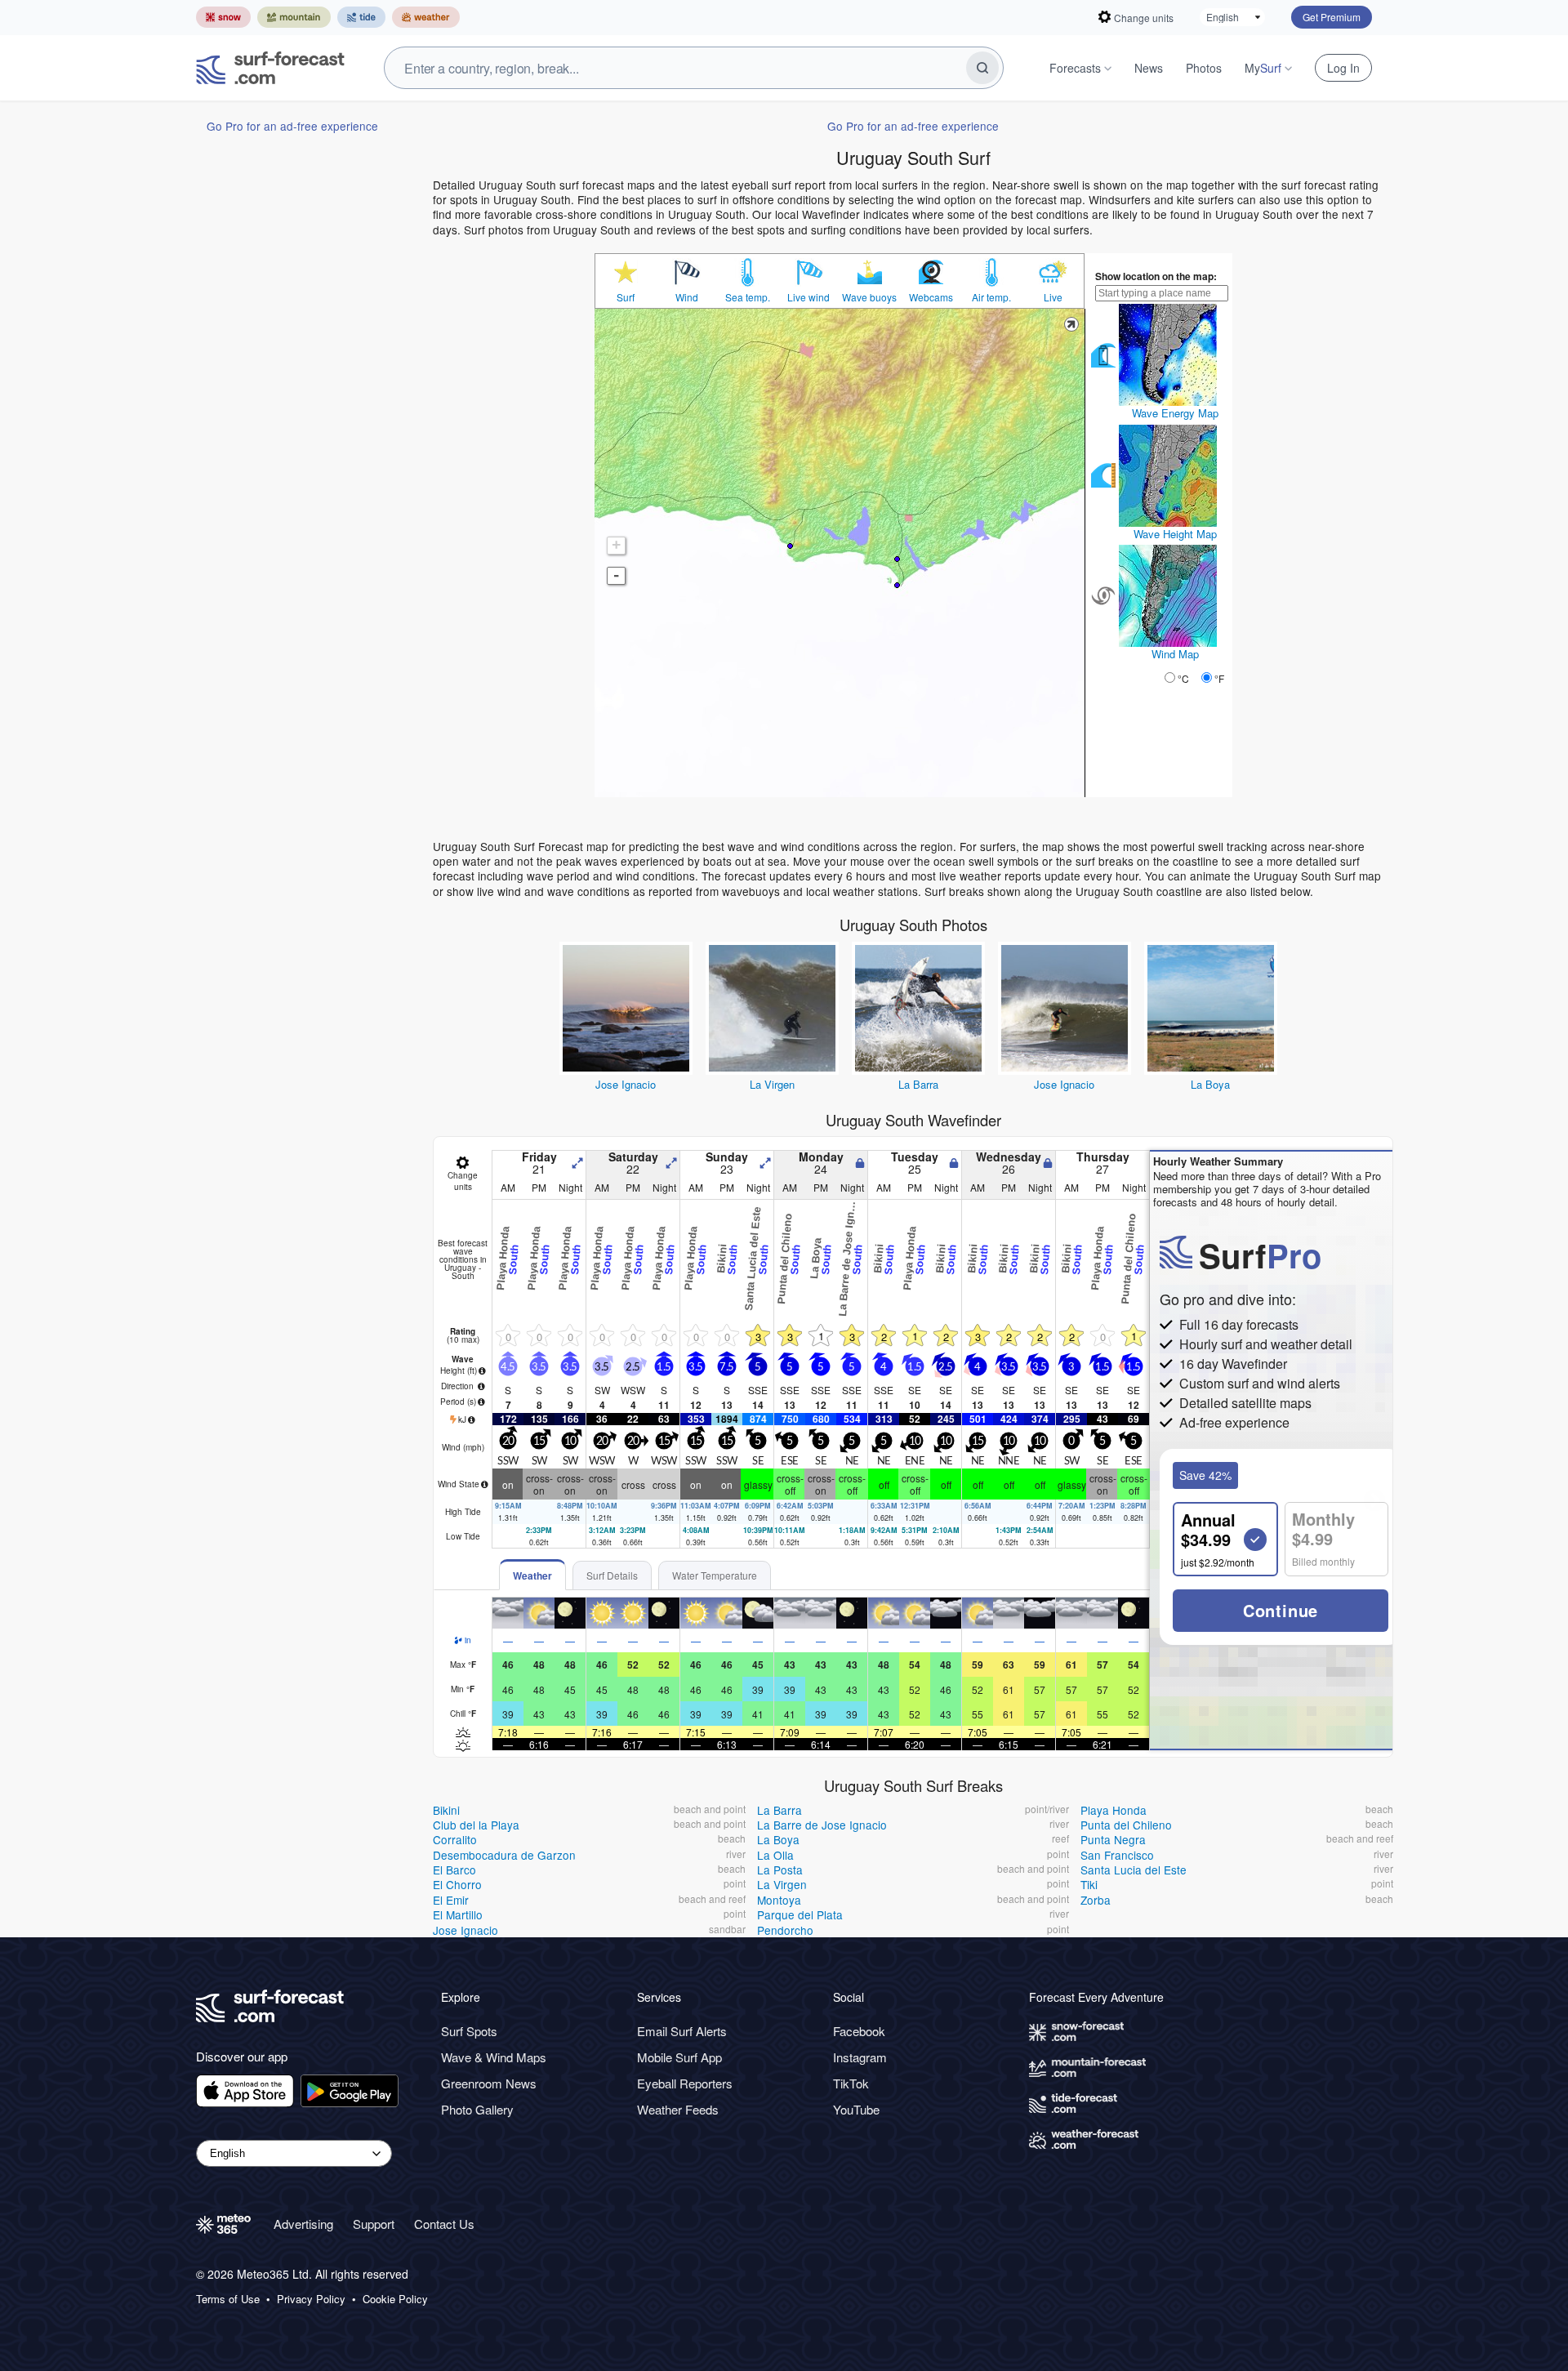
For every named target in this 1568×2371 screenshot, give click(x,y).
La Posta (780, 1870)
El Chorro (457, 1884)
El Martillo (458, 1914)
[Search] (982, 68)
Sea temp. (748, 297)
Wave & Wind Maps (494, 2057)
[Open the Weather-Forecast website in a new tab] (426, 17)
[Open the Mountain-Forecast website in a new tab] (294, 17)
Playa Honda (1114, 1810)
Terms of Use (228, 2299)
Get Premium (1332, 17)
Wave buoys (869, 297)
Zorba (1096, 1900)
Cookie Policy (395, 2299)
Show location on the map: (1156, 276)
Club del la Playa (476, 1825)
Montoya (779, 1900)
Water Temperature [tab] (715, 1575)
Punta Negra (1113, 1839)
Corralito (455, 1839)
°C (1183, 678)
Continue (1281, 1610)
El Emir (451, 1900)
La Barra (918, 1084)
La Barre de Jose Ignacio (822, 1825)
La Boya (1210, 1084)
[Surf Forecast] (270, 68)
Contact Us (444, 2224)
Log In (1343, 68)
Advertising (303, 2224)
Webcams (931, 297)
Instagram (860, 2057)
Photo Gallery (477, 2109)
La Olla (775, 1855)
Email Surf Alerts (682, 2031)
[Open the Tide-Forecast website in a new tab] (361, 17)
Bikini (446, 1810)
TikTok (851, 2083)
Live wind (808, 297)
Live (1053, 297)
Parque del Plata (800, 1914)
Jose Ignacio (626, 1084)
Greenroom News (489, 2083)
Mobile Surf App (679, 2057)
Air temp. (991, 297)
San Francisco (1117, 1855)
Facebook (859, 2031)
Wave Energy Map (1175, 413)
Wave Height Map (1175, 534)
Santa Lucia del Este (1134, 1870)
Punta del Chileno (1126, 1825)
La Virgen (772, 1084)
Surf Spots (469, 2031)
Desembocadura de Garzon (504, 1855)
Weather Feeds (678, 2109)
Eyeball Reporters (685, 2083)
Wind (687, 297)
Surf (626, 297)
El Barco (454, 1870)
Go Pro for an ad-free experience (292, 126)
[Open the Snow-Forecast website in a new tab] (223, 17)
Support (374, 2224)
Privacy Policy (311, 2299)
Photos (1204, 68)
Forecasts (1075, 68)
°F (1219, 678)
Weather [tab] (532, 1575)
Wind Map (1175, 654)
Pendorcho (785, 1930)
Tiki (1089, 1884)
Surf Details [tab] (612, 1575)
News (1149, 68)
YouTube (856, 2109)
